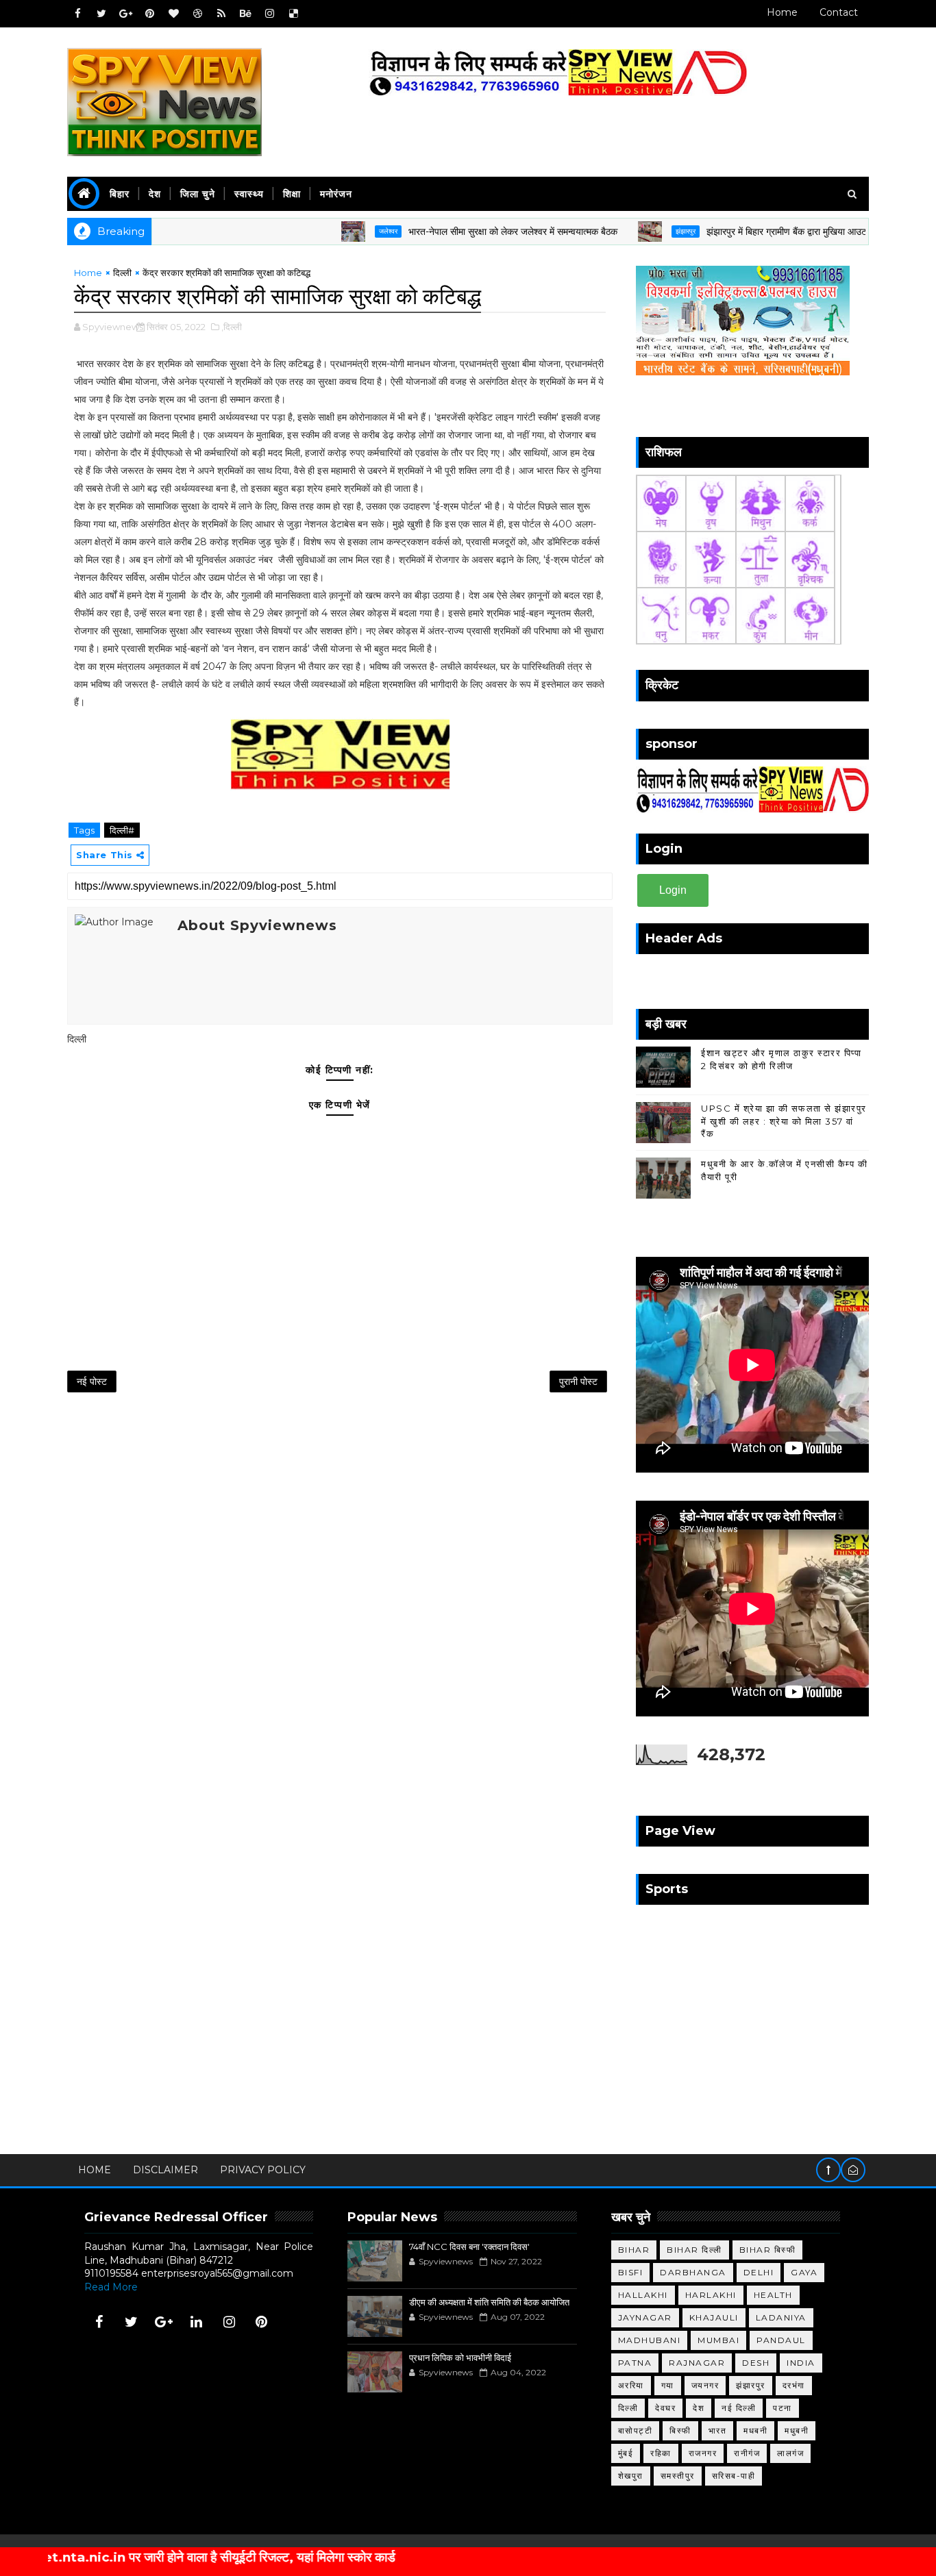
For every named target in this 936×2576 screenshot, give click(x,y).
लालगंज (790, 2453)
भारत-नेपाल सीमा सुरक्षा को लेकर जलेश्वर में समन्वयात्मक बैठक (458, 232)
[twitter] (101, 14)
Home (782, 12)
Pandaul (781, 2340)
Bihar (634, 2250)
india (801, 2363)
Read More (111, 2287)
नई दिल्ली (739, 2408)
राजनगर (703, 2453)
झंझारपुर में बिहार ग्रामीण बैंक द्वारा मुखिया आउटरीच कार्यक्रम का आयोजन (776, 232)
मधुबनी (797, 2430)
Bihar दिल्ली (694, 2250)
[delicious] (293, 14)
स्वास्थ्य (249, 194)
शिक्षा (292, 194)
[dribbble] (197, 14)
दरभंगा (794, 2385)
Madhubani (650, 2340)
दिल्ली (122, 273)
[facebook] (77, 14)
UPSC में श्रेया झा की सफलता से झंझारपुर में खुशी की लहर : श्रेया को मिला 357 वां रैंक (784, 1121)
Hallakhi (643, 2295)
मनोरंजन (336, 194)
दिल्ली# (122, 830)
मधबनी (755, 2430)
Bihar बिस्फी (768, 2250)
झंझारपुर (631, 231)
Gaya (804, 2272)
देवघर (665, 2408)
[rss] (221, 14)
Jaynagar (645, 2317)
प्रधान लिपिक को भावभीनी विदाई (460, 2358)
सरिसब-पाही (734, 2476)
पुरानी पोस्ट (578, 1381)
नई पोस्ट (92, 1381)
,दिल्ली (232, 327)
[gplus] (125, 14)
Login (673, 890)
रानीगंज (747, 2453)
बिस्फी (680, 2430)
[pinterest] (149, 14)
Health (773, 2295)
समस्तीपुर (678, 2476)
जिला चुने (198, 194)
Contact (839, 12)
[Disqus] (340, 1584)
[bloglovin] (173, 14)
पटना (783, 2408)
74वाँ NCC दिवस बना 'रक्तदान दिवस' (469, 2247)
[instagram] (269, 14)
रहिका (661, 2453)
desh (756, 2363)
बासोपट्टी (636, 2430)
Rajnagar (697, 2363)
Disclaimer (165, 2170)
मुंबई (626, 2453)
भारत (718, 2430)
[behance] (245, 14)
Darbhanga (693, 2272)
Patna (635, 2363)
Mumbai (718, 2340)
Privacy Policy (263, 2170)
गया (668, 2385)
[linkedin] (197, 2322)
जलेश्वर (333, 231)
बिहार (120, 194)
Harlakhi (711, 2295)
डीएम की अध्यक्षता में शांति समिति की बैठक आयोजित (489, 2302)
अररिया (631, 2385)
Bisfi (631, 2272)
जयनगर (705, 2385)
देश (155, 194)
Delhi (759, 2272)
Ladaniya (781, 2317)
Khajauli (714, 2317)
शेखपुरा (631, 2476)
